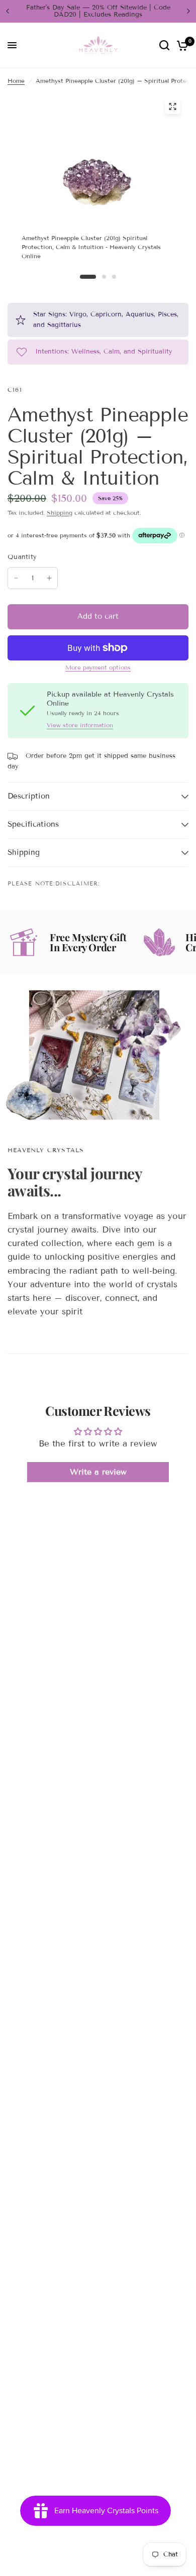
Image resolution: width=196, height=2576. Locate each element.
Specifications (33, 824)
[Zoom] (173, 106)
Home (16, 81)
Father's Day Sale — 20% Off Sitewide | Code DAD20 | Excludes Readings (98, 11)
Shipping (60, 513)
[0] (181, 45)
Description (29, 796)
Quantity (22, 557)
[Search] (164, 45)
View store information (80, 725)
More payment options (98, 667)
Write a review (98, 1472)
